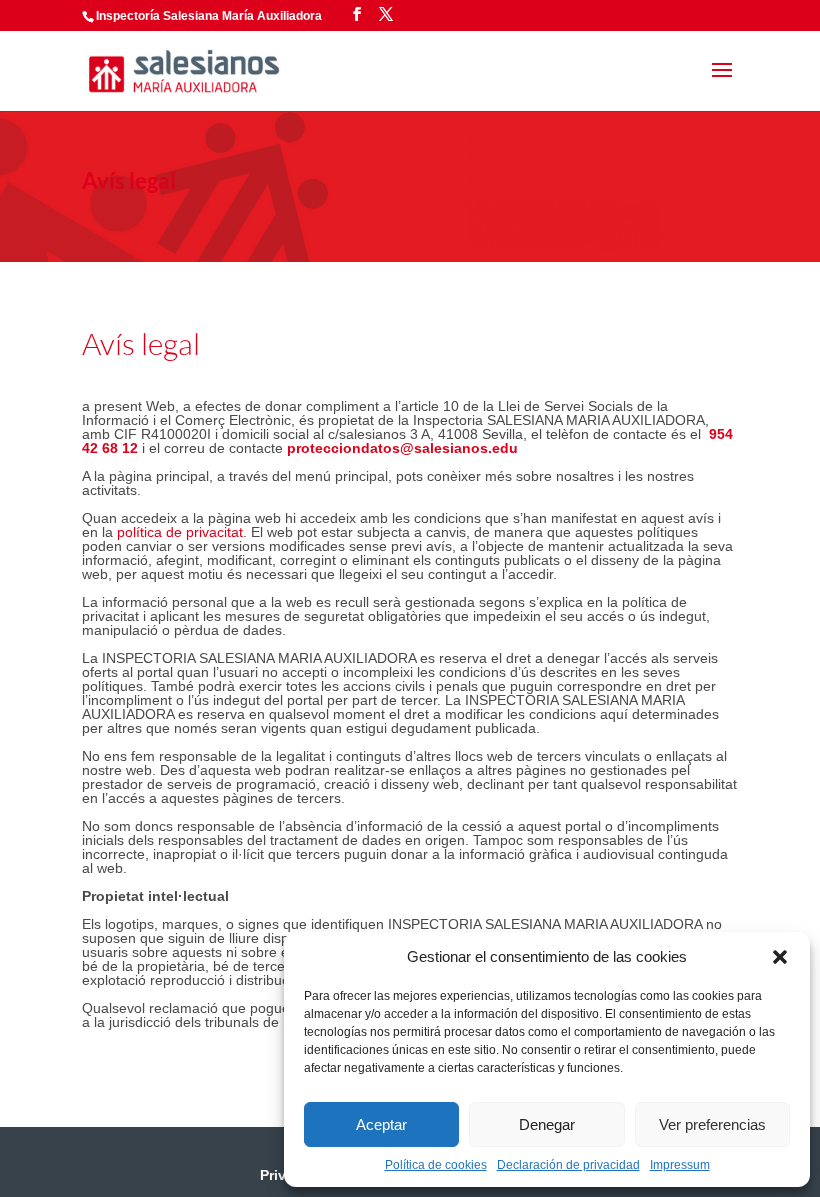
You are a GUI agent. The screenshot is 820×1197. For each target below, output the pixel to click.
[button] (780, 957)
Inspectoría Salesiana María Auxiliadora (209, 16)
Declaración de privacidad (568, 1165)
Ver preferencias (712, 1124)
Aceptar (381, 1124)
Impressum (680, 1165)
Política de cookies (436, 1165)
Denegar (547, 1124)
